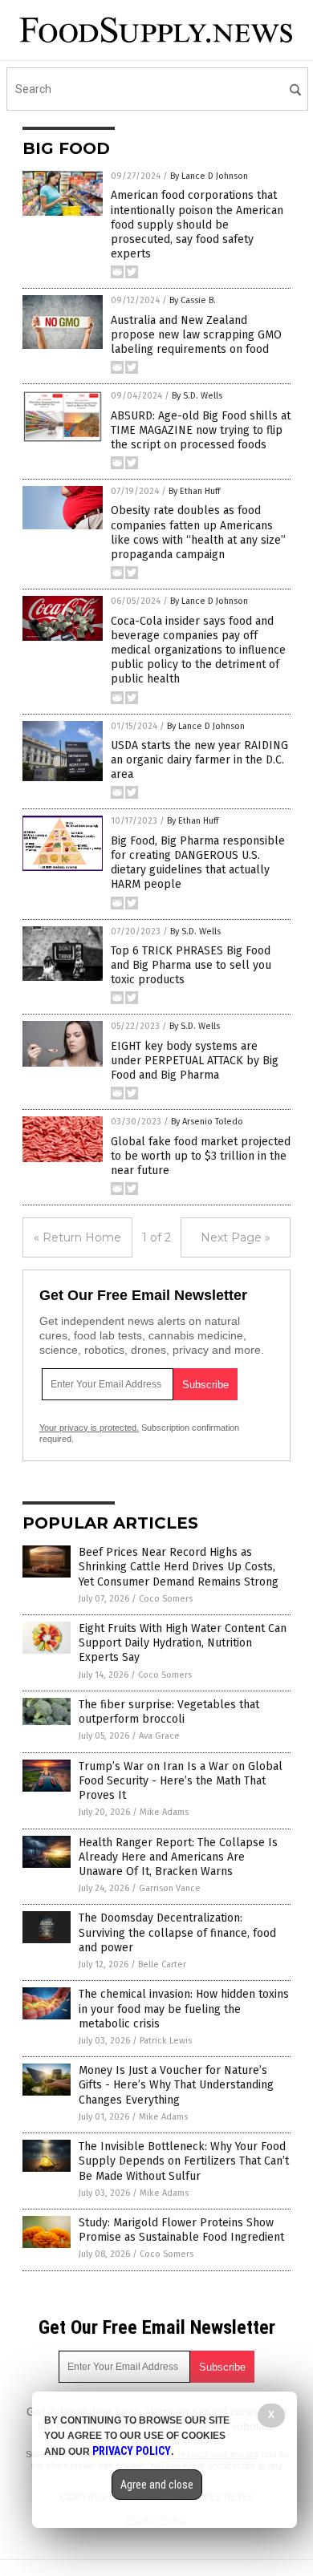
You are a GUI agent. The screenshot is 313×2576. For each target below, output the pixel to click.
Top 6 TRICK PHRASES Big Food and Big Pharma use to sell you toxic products (191, 965)
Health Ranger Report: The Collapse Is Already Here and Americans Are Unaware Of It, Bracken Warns (178, 1857)
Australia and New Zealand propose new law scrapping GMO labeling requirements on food (196, 335)
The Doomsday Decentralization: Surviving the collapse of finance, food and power (177, 1932)
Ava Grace (159, 1736)
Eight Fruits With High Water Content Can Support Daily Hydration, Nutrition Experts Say (183, 1643)
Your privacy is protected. (89, 1428)
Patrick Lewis (166, 2041)
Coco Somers (166, 1599)
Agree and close (157, 2485)
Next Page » (236, 1237)
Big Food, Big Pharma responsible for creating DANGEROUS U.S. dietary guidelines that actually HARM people (198, 863)
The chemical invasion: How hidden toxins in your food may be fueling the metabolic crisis (184, 2009)
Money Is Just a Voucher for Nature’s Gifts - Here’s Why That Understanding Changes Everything (176, 2085)
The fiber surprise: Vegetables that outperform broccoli (169, 1712)
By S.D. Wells (197, 396)
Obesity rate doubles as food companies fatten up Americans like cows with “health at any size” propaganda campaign (198, 533)
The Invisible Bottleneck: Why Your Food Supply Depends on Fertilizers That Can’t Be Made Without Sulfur (184, 2161)
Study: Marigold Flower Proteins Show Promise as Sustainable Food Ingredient (181, 2230)
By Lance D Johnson (209, 176)
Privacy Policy (132, 2451)
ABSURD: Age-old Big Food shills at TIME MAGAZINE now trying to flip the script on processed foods (201, 430)
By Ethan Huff (194, 491)
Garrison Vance (170, 1888)
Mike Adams (164, 1812)
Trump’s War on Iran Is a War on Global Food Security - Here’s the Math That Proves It (181, 1781)
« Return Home (77, 1237)
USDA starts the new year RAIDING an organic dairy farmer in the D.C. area (199, 760)
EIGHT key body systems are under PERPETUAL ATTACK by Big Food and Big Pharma (195, 1061)
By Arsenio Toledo (207, 1122)
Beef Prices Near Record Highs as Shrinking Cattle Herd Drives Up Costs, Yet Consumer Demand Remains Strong (179, 1567)
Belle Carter (162, 1964)
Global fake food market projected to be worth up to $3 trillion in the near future (201, 1156)
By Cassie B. (193, 300)
